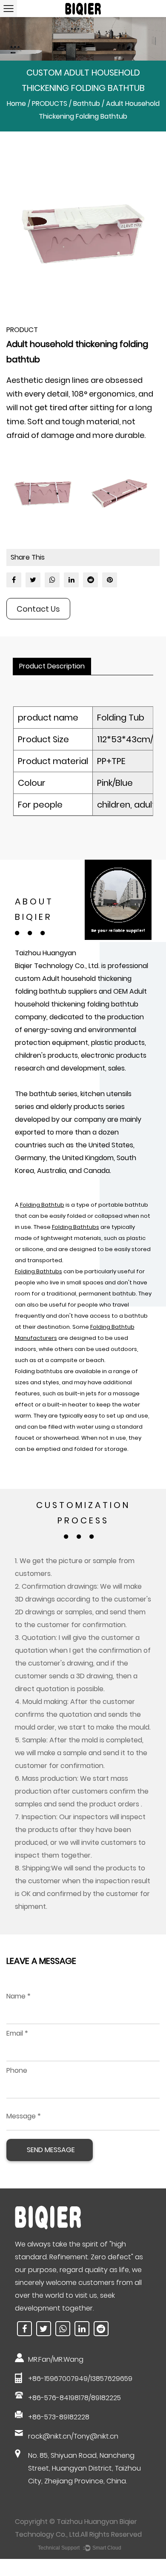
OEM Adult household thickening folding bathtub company (81, 1004)
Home (16, 104)
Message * (24, 2116)
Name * (19, 1996)
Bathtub (87, 104)
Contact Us (38, 609)
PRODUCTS (50, 104)
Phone (17, 2070)
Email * (17, 2033)
